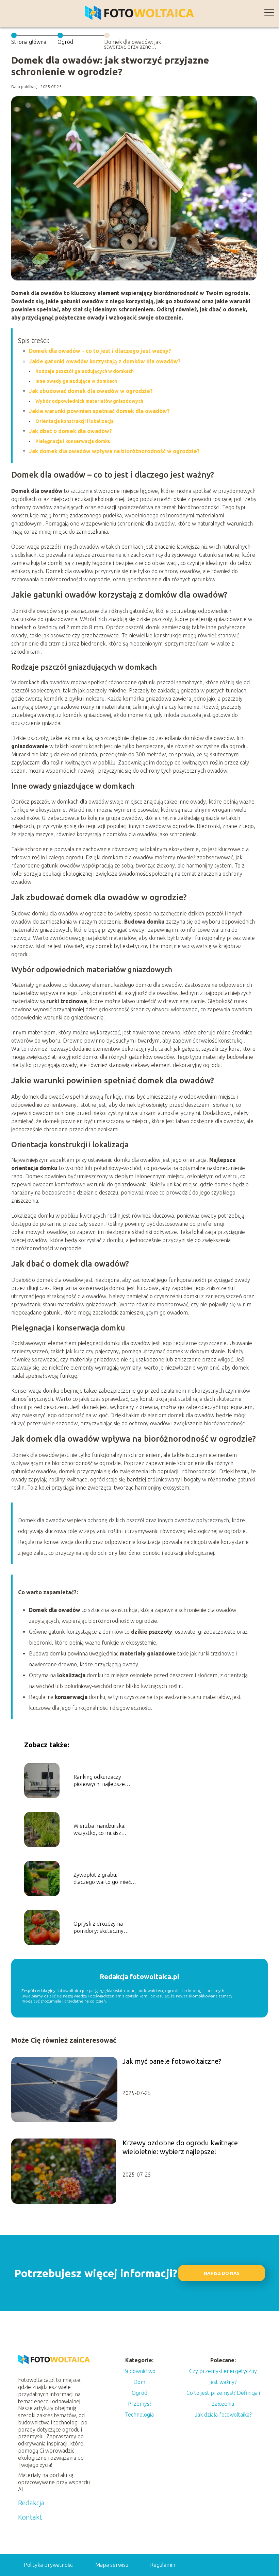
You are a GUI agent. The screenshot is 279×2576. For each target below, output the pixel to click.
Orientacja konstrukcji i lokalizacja (75, 421)
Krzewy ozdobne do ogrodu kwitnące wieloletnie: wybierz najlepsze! (180, 2147)
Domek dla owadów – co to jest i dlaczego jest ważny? (100, 351)
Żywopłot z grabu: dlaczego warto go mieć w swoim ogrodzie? (105, 1879)
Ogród (65, 42)
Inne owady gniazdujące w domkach (76, 381)
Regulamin (163, 2565)
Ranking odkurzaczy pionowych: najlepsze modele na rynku (99, 1781)
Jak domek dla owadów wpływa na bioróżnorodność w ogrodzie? (114, 451)
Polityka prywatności (49, 2565)
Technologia (139, 2415)
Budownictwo (139, 2371)
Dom (139, 2382)
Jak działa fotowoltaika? (223, 2415)
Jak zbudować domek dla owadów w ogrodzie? (91, 391)
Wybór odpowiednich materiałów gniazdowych (89, 401)
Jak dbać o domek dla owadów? (70, 431)
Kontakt (30, 2517)
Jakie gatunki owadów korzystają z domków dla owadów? (105, 361)
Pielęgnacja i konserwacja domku (73, 441)
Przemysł (139, 2404)
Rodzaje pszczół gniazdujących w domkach (85, 371)
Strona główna (29, 42)
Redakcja (31, 2503)
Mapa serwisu (112, 2565)
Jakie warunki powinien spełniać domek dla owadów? (99, 411)
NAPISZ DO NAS (222, 2273)
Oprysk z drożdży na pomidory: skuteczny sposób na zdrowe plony (103, 1928)
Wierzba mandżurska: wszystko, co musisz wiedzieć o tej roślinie (100, 1830)
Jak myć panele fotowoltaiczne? (172, 2061)
